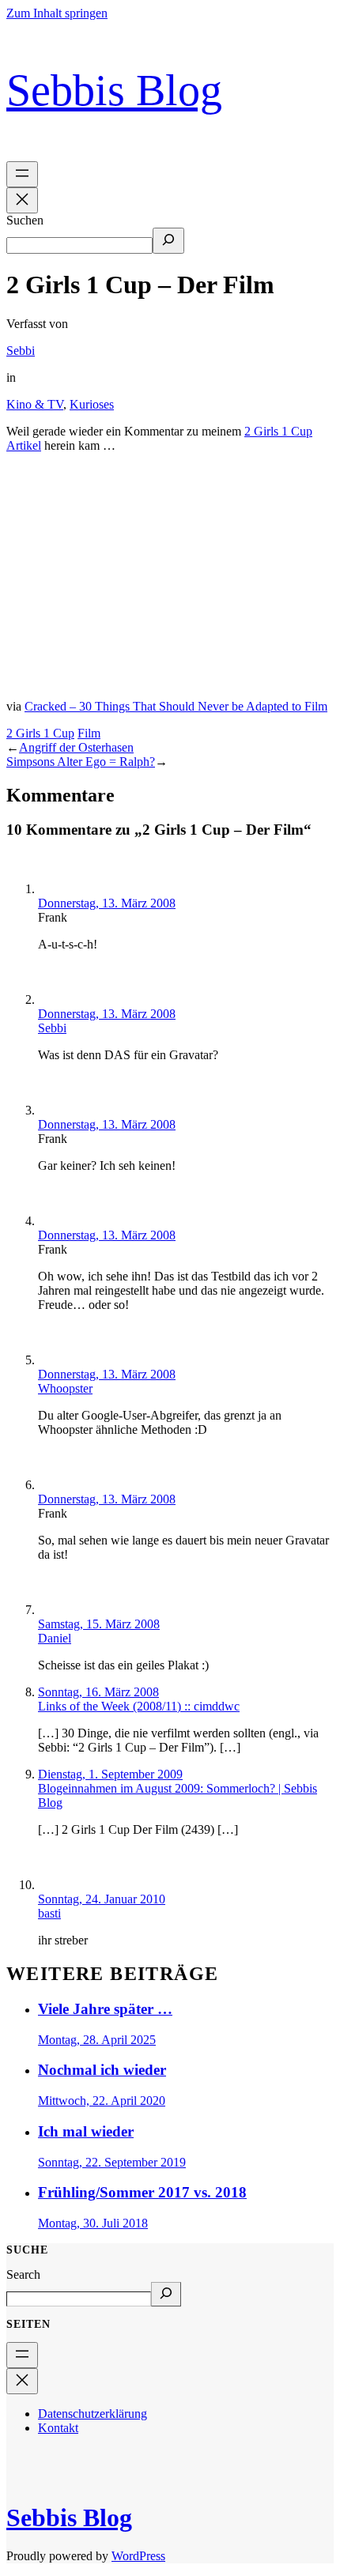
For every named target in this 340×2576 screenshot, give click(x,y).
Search (23, 2274)
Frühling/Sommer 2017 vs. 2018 (142, 2192)
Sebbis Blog (114, 91)
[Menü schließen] (22, 200)
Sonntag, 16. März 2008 (98, 1692)
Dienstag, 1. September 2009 (110, 1774)
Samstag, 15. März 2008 (99, 1624)
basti (49, 1913)
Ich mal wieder (86, 2131)
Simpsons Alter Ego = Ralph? (81, 762)
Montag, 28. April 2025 (97, 2040)
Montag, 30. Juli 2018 (93, 2223)
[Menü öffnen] (22, 174)
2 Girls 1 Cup (40, 733)
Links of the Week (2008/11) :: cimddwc (139, 1706)
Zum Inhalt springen (57, 13)
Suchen (25, 220)
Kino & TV (35, 404)
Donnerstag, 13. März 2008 (107, 903)
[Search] (166, 2294)
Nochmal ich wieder (102, 2070)
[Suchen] (168, 241)
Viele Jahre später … (105, 2009)
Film (89, 733)
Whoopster (65, 1388)
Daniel (55, 1638)
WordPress (138, 2556)
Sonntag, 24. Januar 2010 (102, 1899)
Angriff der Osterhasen (76, 747)
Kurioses (92, 404)
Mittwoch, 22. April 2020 (102, 2101)
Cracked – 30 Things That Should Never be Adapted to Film (176, 706)
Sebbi (21, 351)
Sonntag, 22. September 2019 (112, 2162)
